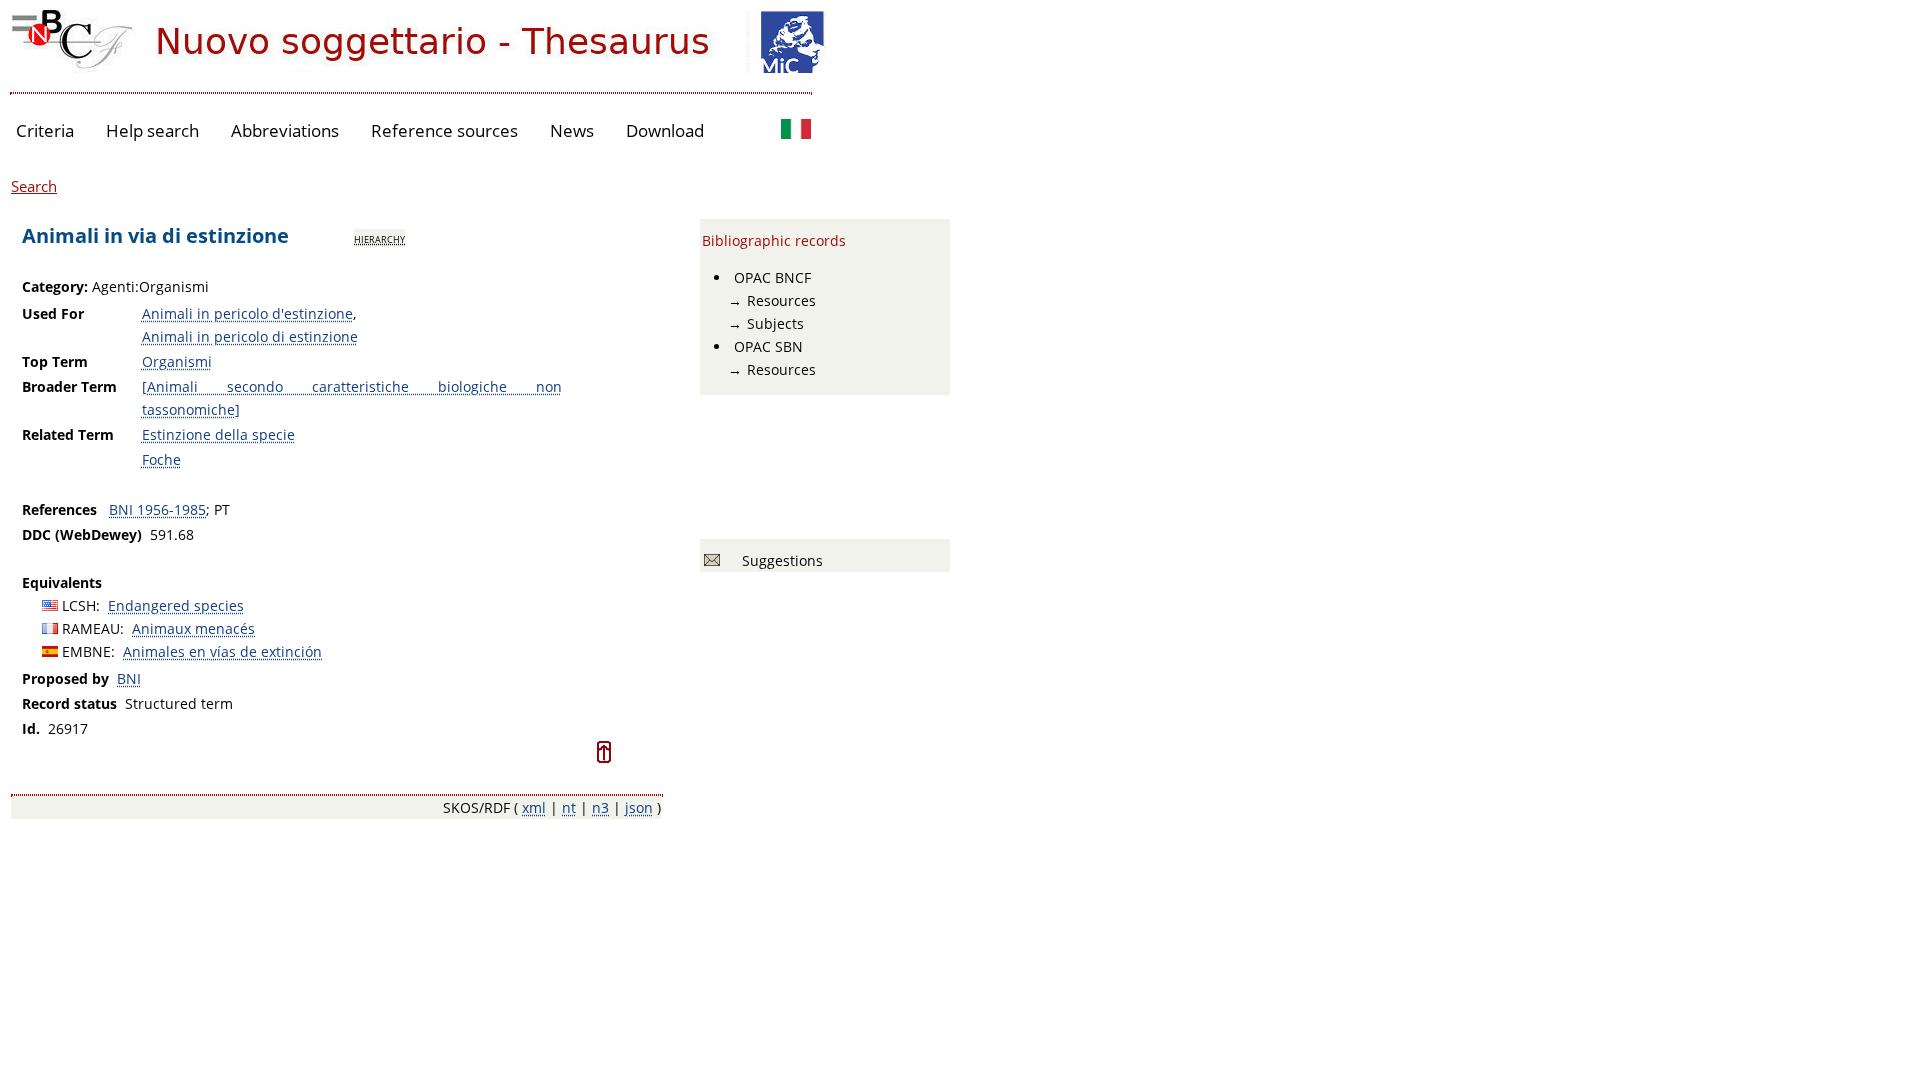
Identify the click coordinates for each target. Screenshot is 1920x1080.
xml (534, 807)
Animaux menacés (193, 628)
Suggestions (778, 560)
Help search (152, 130)
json (639, 807)
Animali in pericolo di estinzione (250, 336)
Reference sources (444, 130)
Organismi (177, 361)
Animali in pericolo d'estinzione (247, 313)
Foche (161, 459)
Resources (781, 300)
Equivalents (62, 582)
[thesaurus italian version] (796, 131)
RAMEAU (91, 628)
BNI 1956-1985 (157, 509)
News (572, 130)
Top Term (55, 361)
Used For (53, 313)
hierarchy (379, 238)
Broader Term (69, 386)
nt (569, 807)
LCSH (79, 605)
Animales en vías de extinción (222, 651)
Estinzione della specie (218, 434)
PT (222, 509)
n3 (600, 807)
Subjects (775, 323)
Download (665, 130)
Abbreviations (285, 130)
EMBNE (86, 651)
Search (34, 186)
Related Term (68, 434)
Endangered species (176, 605)
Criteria (45, 130)
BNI (129, 678)
